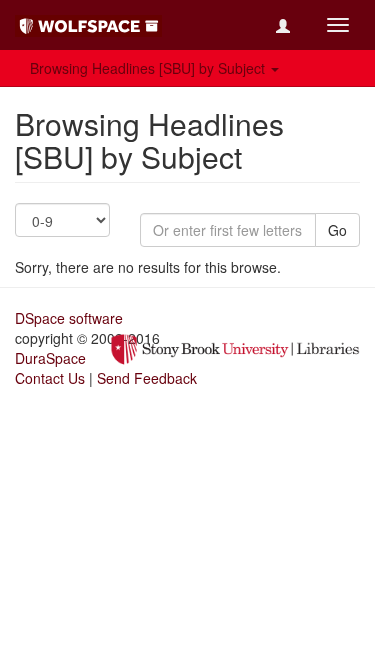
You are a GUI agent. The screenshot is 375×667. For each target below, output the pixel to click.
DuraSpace (50, 358)
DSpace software (69, 318)
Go (337, 230)
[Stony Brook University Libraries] (235, 347)
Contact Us (50, 378)
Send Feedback (147, 378)
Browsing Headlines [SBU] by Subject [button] (149, 68)
